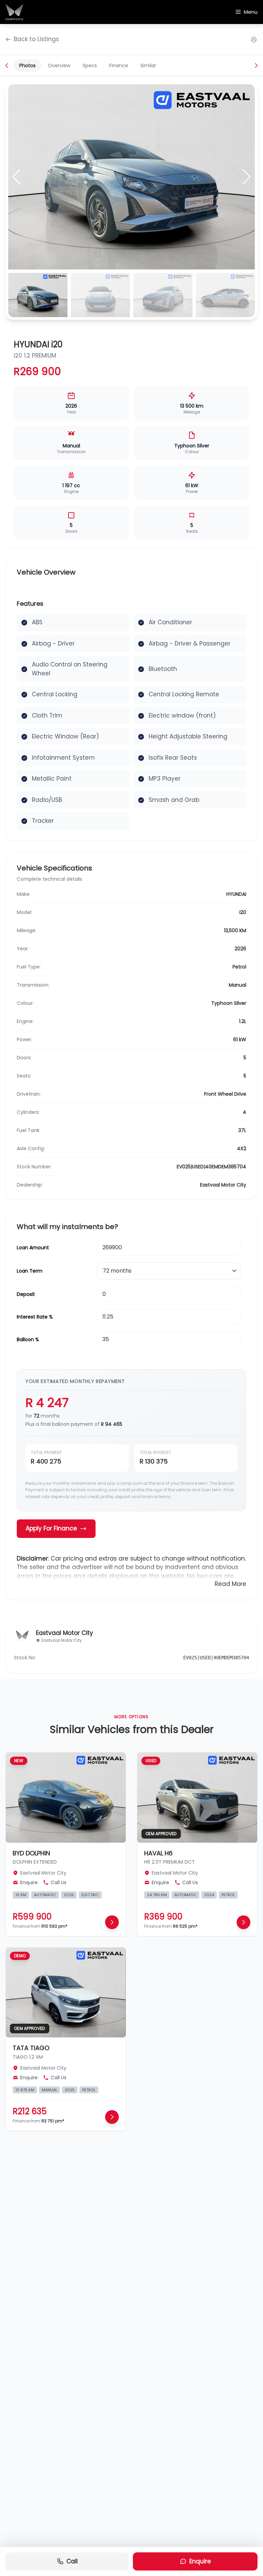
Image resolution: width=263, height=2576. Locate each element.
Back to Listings (36, 39)
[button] (247, 177)
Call (72, 2561)
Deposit (26, 1294)
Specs (90, 65)
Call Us (59, 1882)
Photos (27, 65)
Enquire (200, 2561)
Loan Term (30, 1271)
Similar (148, 65)
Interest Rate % (35, 1317)
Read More (230, 1584)
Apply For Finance (51, 1528)
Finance (119, 65)
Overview (59, 65)
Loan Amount (33, 1248)
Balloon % (28, 1339)
